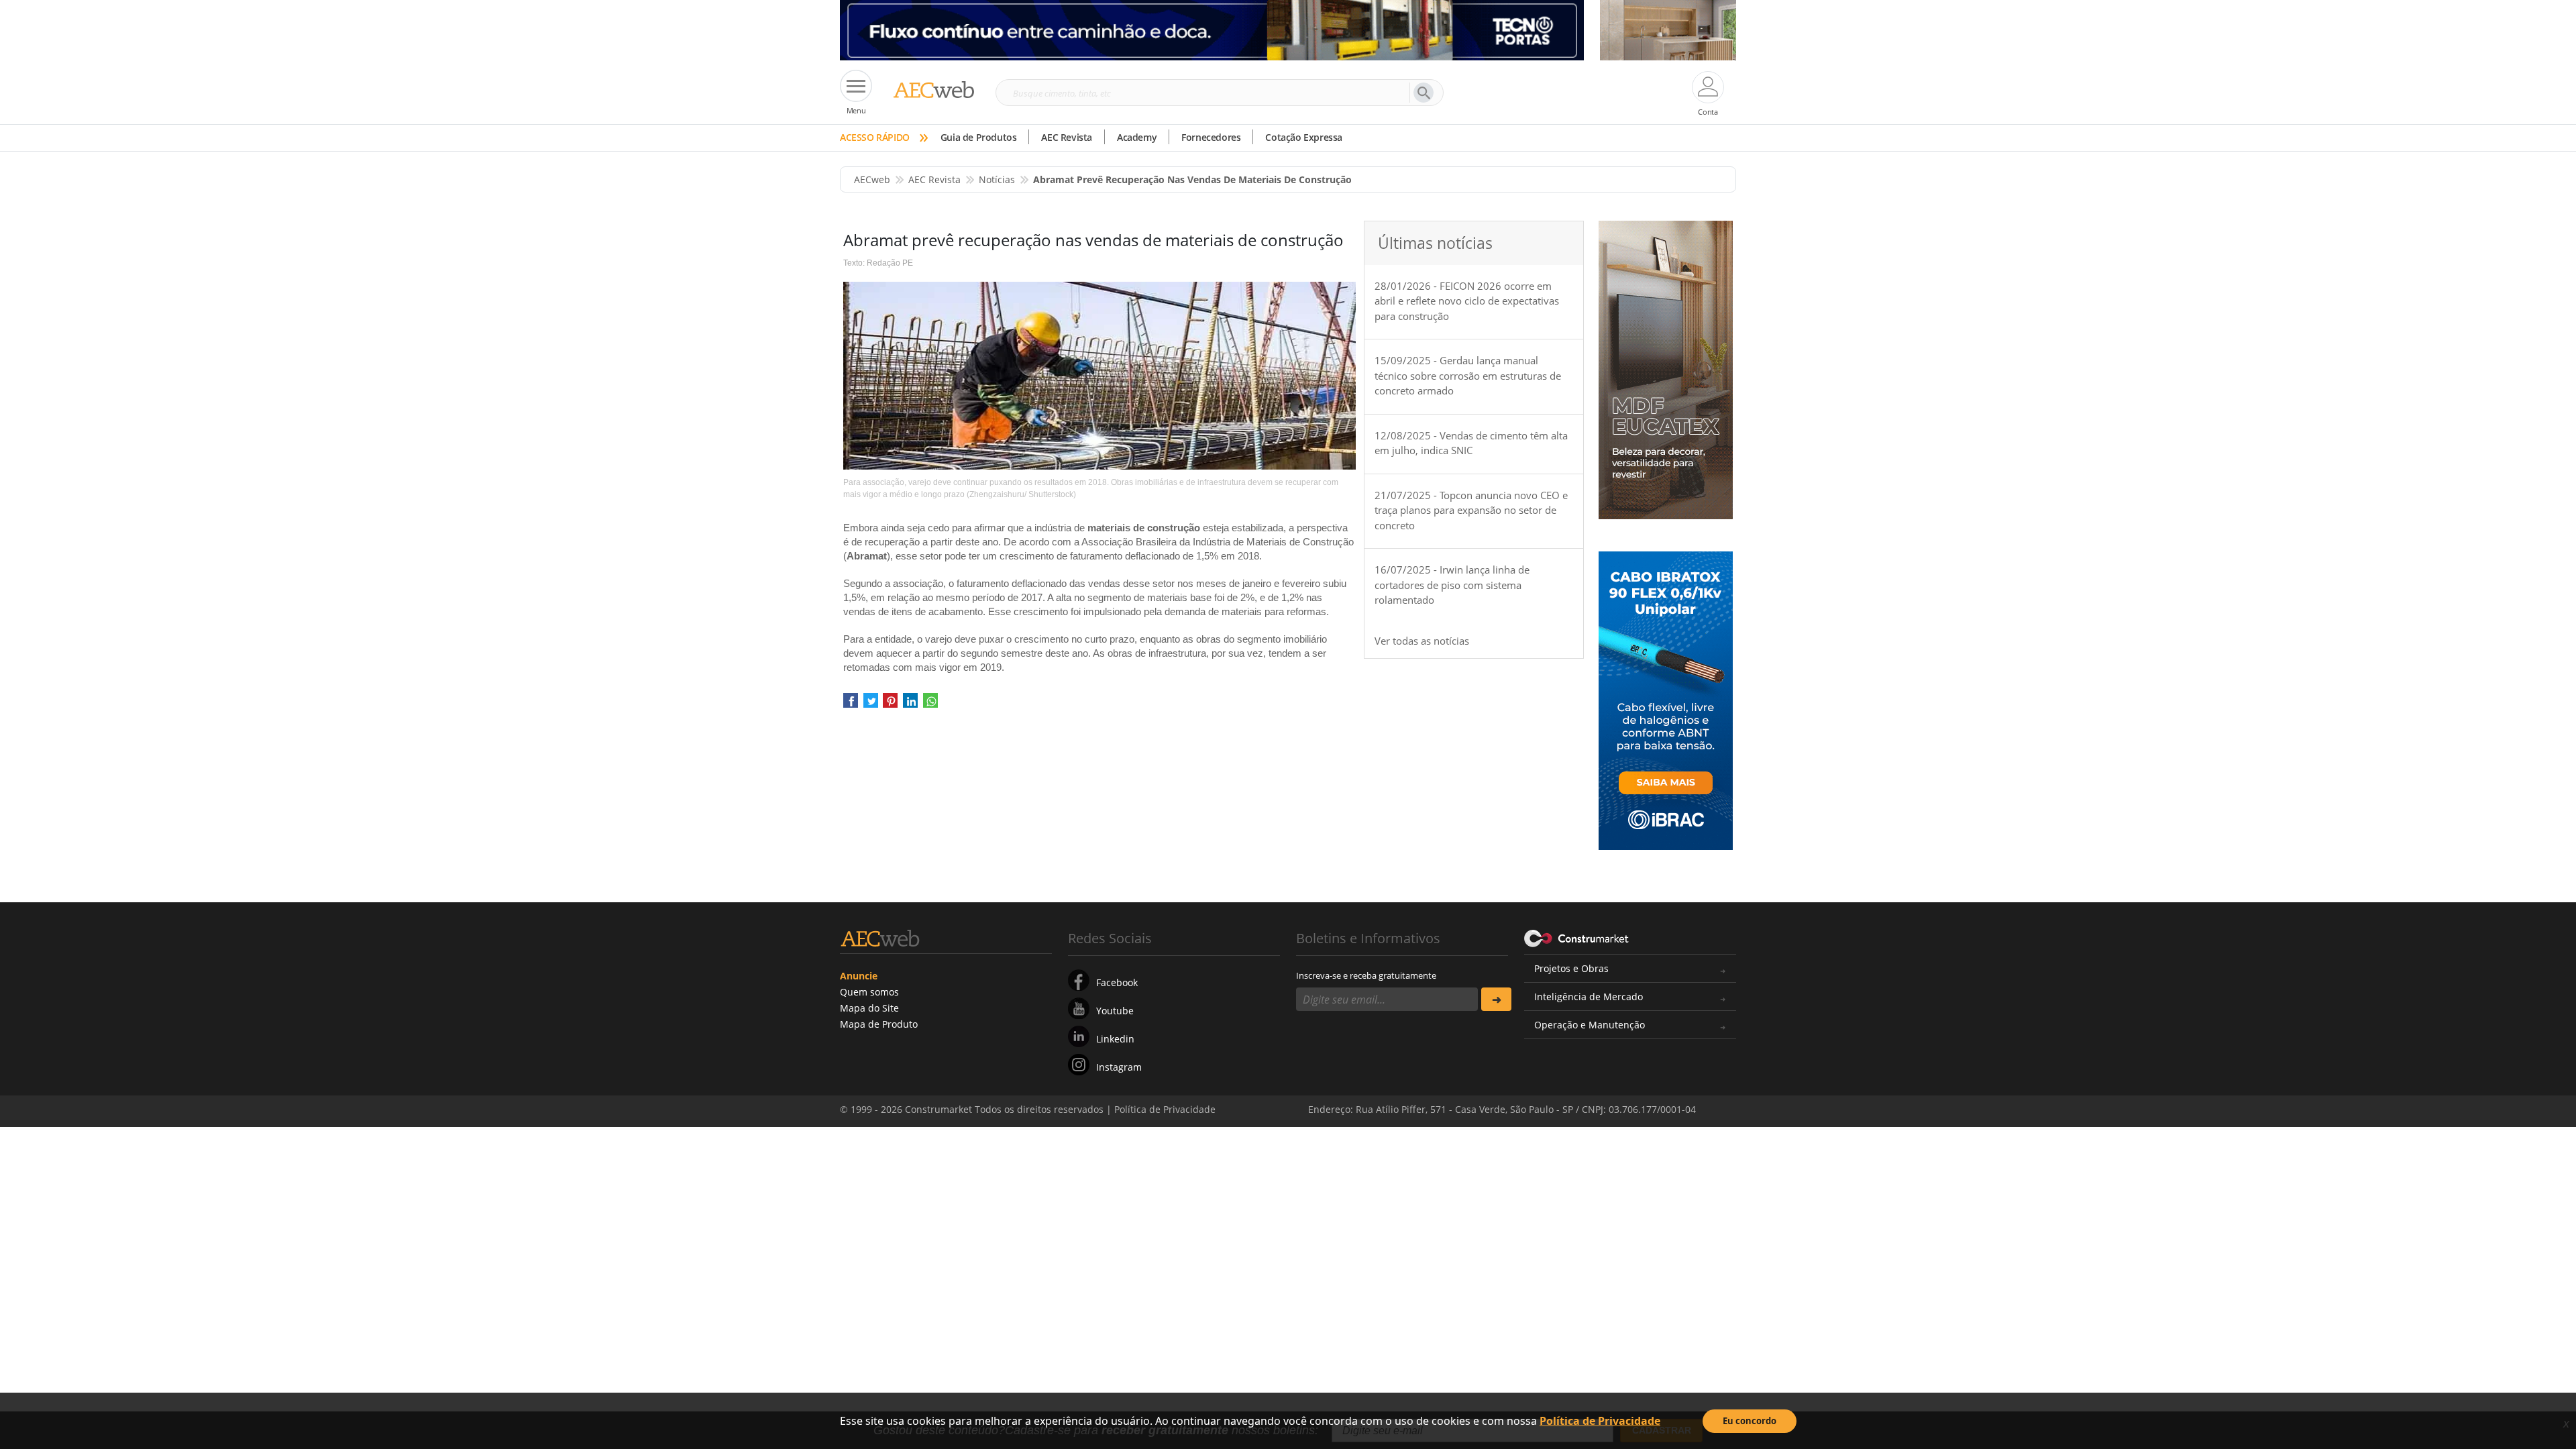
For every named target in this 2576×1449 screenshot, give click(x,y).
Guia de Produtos (979, 137)
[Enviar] (1496, 999)
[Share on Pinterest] (890, 705)
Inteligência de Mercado (1589, 997)
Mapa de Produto (879, 1024)
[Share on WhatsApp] (930, 705)
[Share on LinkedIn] (910, 705)
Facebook (1117, 982)
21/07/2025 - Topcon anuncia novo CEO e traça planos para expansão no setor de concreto (1471, 510)
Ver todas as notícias (1422, 641)
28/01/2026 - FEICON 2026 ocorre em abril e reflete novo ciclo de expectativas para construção (1467, 301)
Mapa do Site (869, 1008)
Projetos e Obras (1571, 968)
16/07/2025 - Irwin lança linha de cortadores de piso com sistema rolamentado (1452, 585)
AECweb (872, 179)
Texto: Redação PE (878, 263)
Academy (1137, 137)
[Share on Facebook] (851, 705)
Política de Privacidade (1600, 1421)
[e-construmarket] (1577, 937)
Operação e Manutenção (1590, 1025)
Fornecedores (1211, 137)
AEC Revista (1067, 137)
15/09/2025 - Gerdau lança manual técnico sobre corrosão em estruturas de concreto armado (1468, 375)
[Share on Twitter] (871, 705)
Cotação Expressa (1304, 137)
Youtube (1115, 1011)
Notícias (997, 179)
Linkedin (1115, 1039)
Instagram (1119, 1067)
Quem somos (869, 992)
